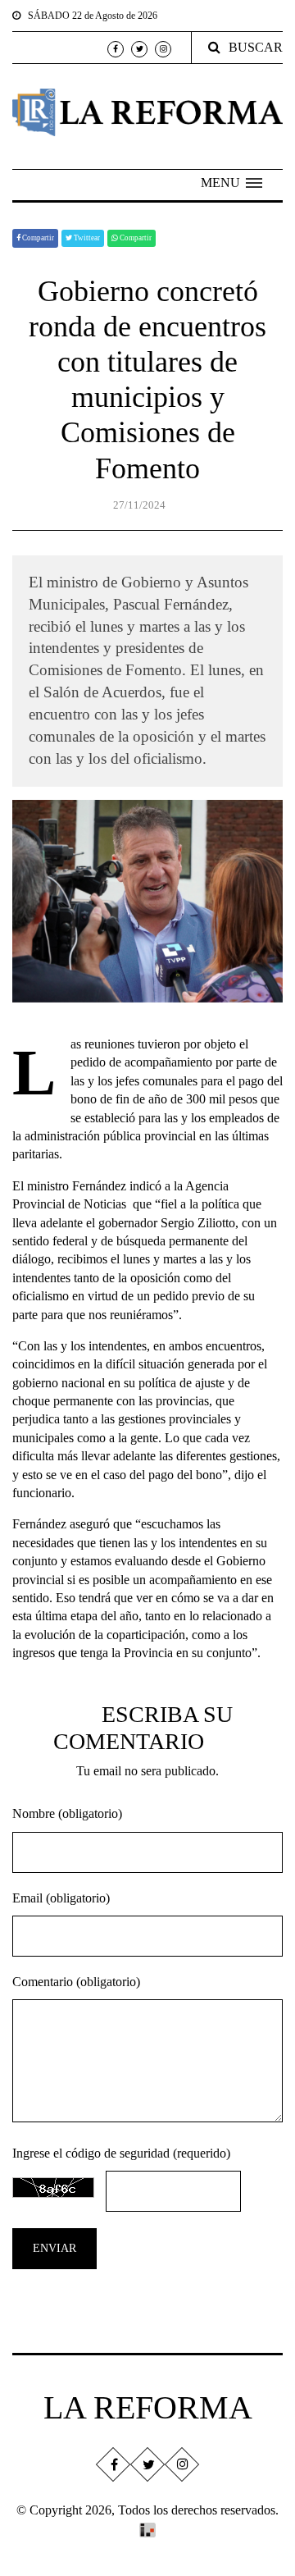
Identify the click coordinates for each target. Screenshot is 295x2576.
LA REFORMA (148, 2407)
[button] (231, 183)
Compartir (37, 238)
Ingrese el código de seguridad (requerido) (121, 2153)
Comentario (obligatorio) (76, 1982)
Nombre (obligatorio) (67, 1813)
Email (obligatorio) (61, 1898)
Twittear (86, 238)
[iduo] (147, 2529)
